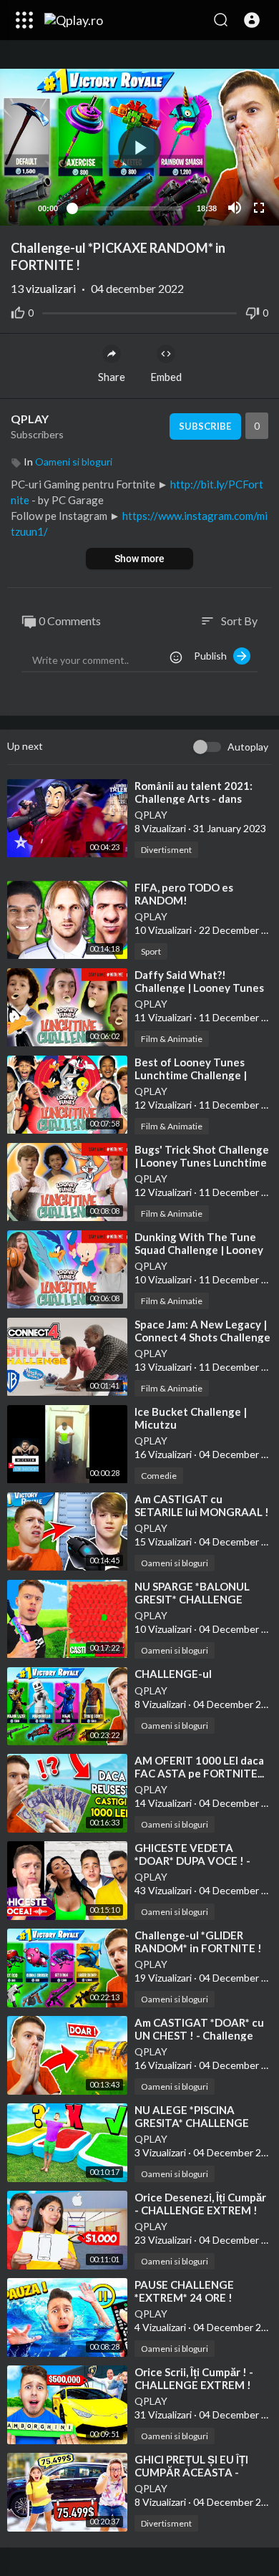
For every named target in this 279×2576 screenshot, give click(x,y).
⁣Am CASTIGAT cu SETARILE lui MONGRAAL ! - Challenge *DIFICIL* (202, 1512)
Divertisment (166, 850)
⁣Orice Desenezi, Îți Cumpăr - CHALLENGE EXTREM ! (200, 2204)
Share (112, 377)
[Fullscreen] (259, 208)
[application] (139, 147)
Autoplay (248, 747)
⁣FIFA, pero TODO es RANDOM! (184, 894)
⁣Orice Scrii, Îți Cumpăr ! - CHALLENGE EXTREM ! (194, 2378)
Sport (151, 951)
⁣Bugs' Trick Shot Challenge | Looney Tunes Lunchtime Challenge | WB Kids (202, 1162)
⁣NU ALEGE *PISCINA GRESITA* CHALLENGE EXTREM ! (192, 2123)
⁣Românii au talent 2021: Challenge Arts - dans (194, 792)
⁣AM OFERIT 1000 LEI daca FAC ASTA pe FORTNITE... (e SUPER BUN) (199, 1773)
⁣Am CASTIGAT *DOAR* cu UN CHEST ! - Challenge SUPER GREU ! (199, 2035)
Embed (166, 377)
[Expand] (24, 20)
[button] (252, 20)
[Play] (19, 208)
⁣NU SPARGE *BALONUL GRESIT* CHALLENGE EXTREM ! (192, 1599)
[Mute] (235, 208)
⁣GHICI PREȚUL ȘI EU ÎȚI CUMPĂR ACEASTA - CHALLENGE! (191, 2472)
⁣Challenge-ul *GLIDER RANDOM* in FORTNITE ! (198, 1941)
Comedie (159, 1476)
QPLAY (31, 419)
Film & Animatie (172, 1039)
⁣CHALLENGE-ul (173, 1674)
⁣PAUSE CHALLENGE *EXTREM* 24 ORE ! (184, 2291)
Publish (214, 656)
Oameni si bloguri (74, 462)
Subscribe (205, 426)
